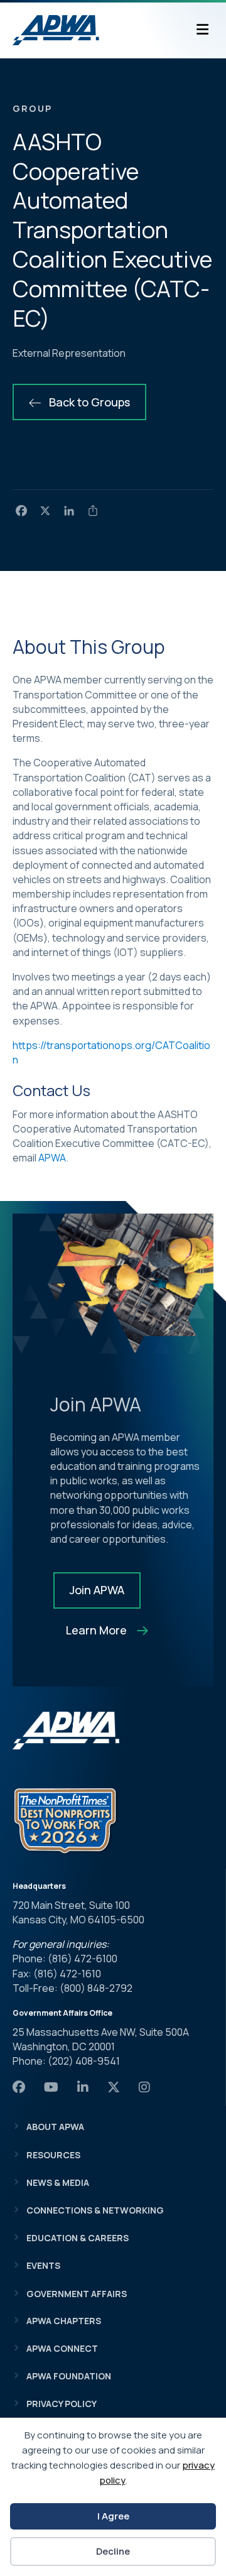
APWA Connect (62, 2348)
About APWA (55, 2127)
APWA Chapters (64, 2321)
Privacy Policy (62, 2404)
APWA (52, 1158)
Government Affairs (77, 2294)
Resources (53, 2155)
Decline (113, 2551)
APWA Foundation (69, 2376)
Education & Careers (78, 2238)
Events (43, 2265)
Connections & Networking (95, 2210)
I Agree (113, 2516)
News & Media (58, 2182)
